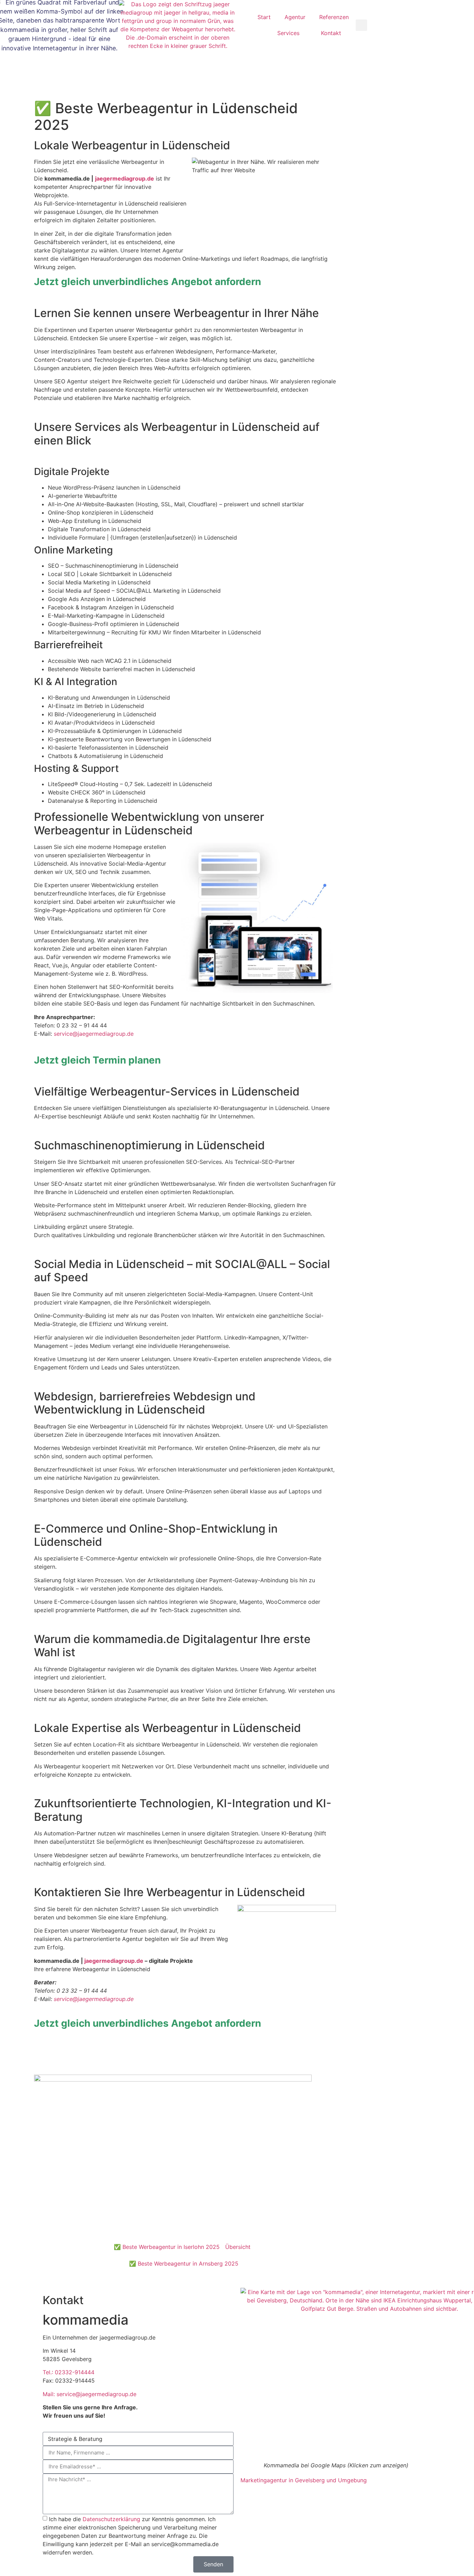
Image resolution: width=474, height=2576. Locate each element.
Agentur (295, 17)
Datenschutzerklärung (111, 2519)
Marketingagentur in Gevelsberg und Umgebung (304, 2480)
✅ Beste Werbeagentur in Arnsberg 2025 (184, 2264)
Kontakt (331, 33)
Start (264, 17)
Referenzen (334, 17)
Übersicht (238, 2247)
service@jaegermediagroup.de (94, 1034)
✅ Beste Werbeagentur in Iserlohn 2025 (167, 2247)
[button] (361, 25)
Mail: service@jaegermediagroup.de (90, 2394)
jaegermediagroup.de (114, 1961)
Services (288, 33)
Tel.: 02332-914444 (69, 2372)
